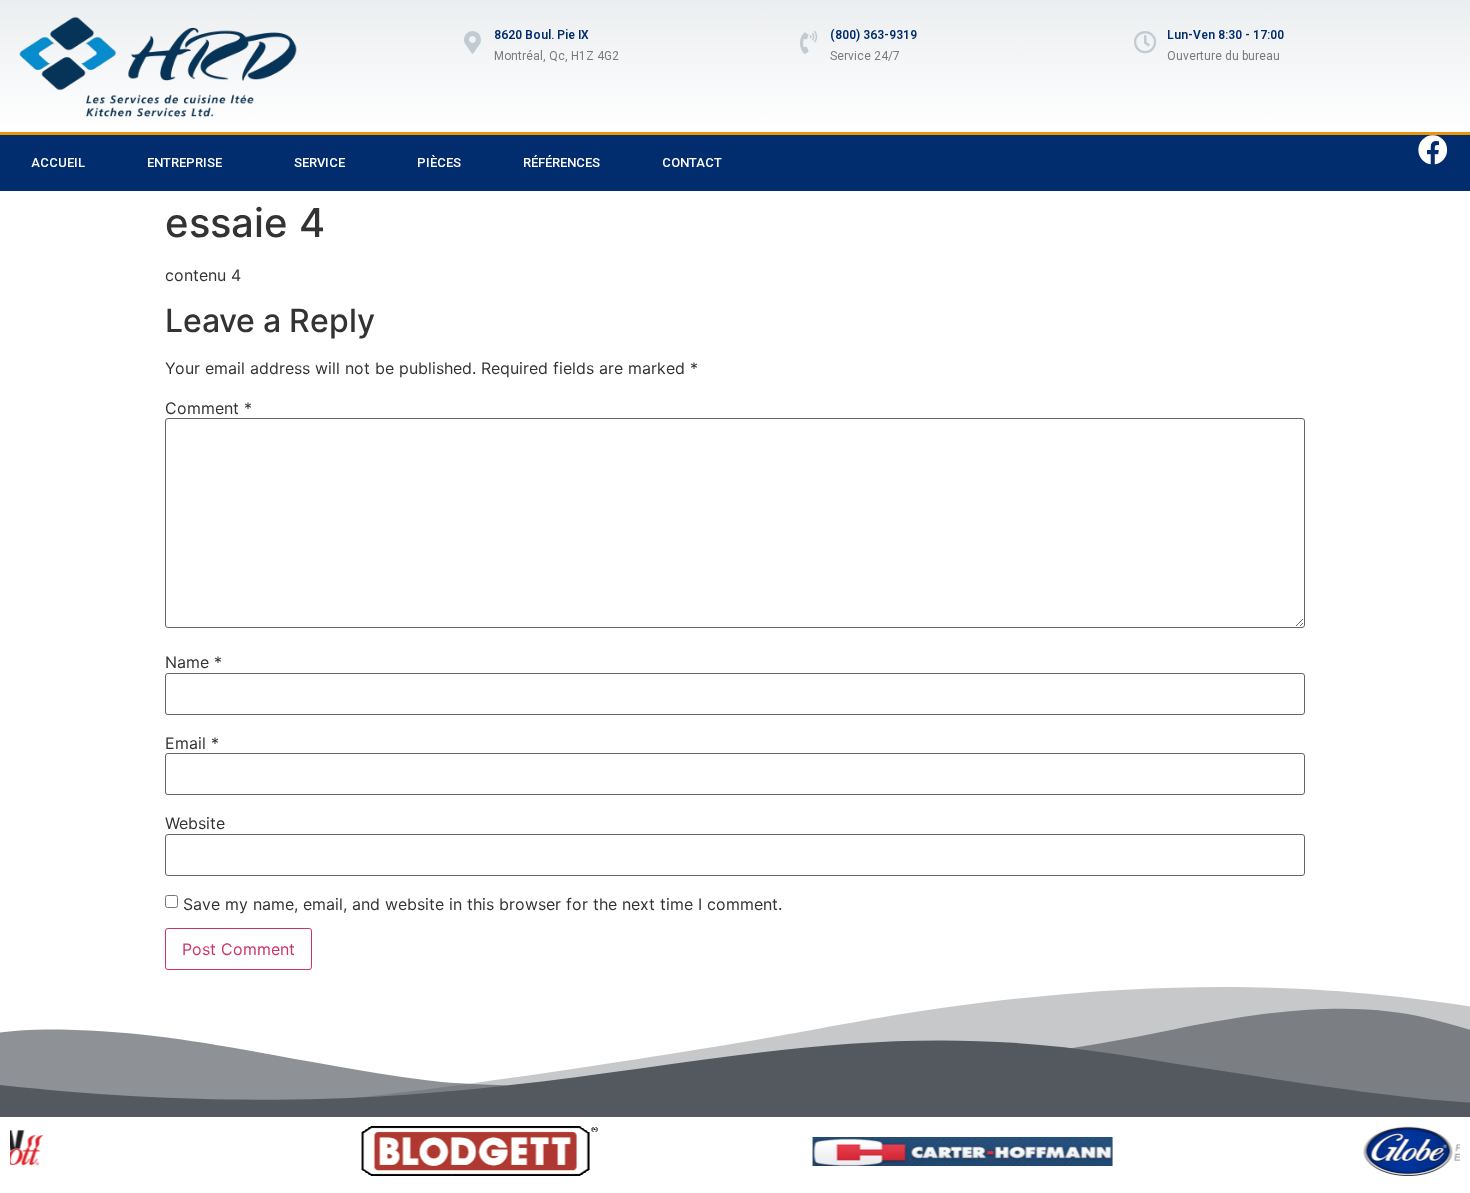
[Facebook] (1433, 150)
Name (193, 662)
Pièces (439, 162)
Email (192, 743)
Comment (208, 408)
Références (561, 162)
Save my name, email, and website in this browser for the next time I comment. (482, 904)
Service (319, 162)
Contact (692, 162)
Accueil (58, 162)
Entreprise (184, 162)
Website (195, 823)
